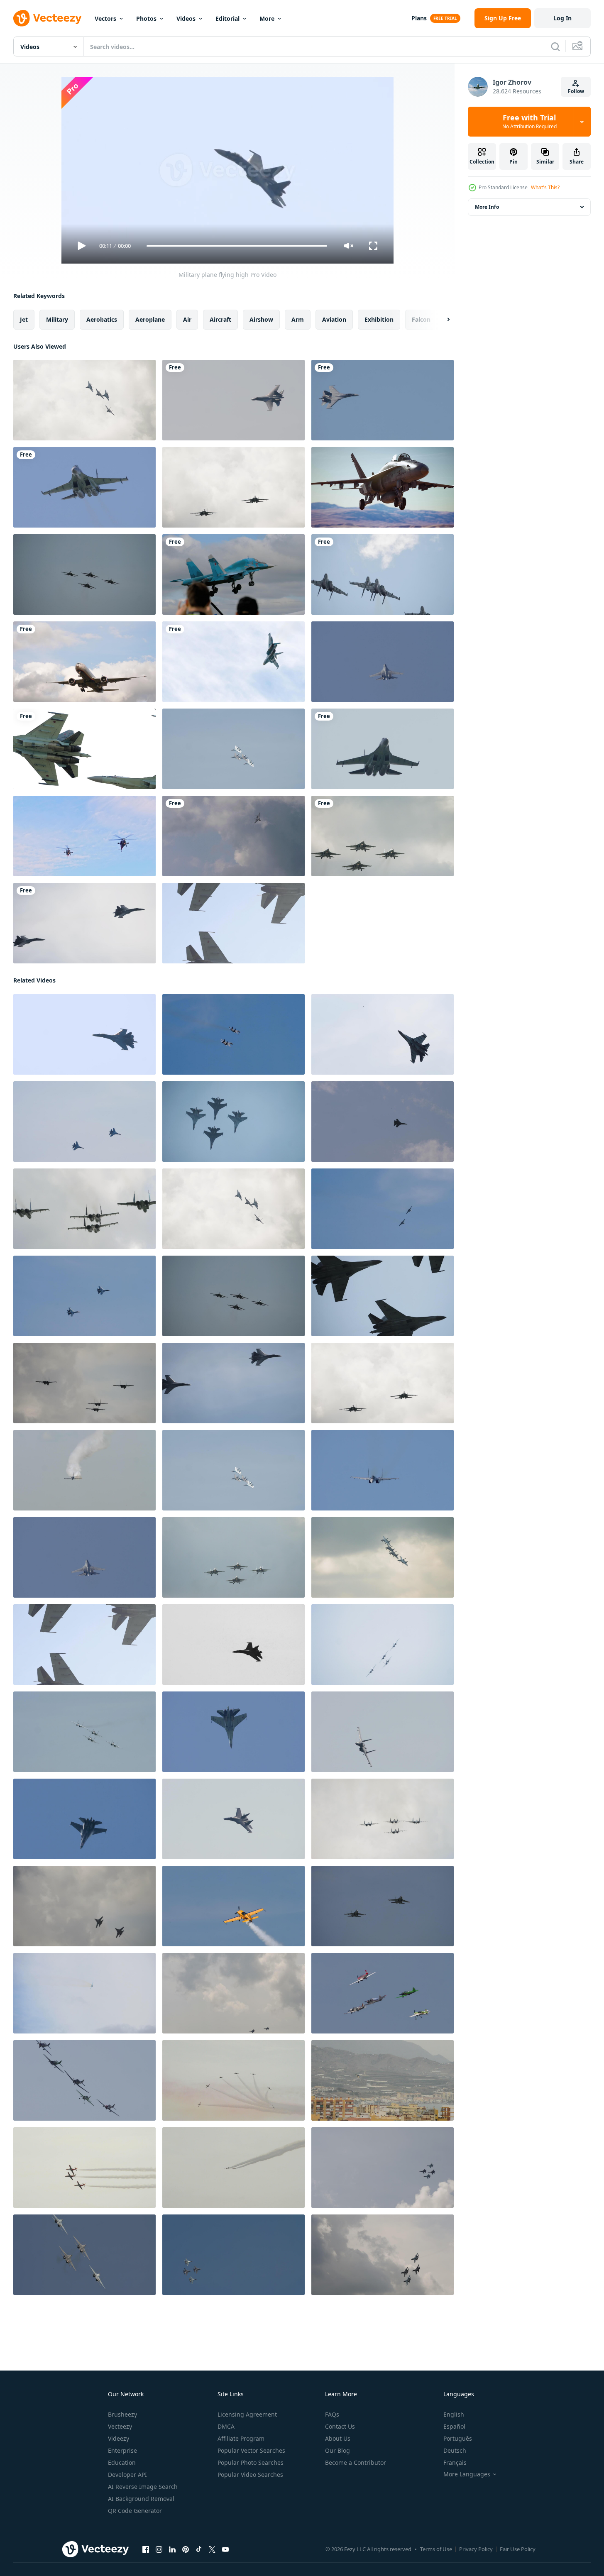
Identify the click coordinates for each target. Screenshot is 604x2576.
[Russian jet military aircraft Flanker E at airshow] (383, 1034)
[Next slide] (441, 320)
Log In (562, 18)
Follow (576, 91)
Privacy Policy (476, 2549)
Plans (419, 18)
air (187, 319)
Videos (186, 18)
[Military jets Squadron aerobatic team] (234, 749)
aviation (334, 319)
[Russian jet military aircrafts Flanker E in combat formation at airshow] (234, 1034)
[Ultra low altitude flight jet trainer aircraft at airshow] (84, 1470)
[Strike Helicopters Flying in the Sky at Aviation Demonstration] (84, 836)
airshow (261, 319)
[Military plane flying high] (84, 1034)
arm (298, 319)
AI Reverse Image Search (143, 2487)
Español (454, 2426)
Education (122, 2462)
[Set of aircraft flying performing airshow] (234, 2168)
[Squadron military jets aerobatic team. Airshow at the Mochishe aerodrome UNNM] (234, 1557)
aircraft (220, 319)
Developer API (127, 2475)
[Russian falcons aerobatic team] (84, 749)
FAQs (332, 2414)
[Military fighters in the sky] (383, 2168)
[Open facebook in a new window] (146, 2549)
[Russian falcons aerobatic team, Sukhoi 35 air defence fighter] (84, 487)
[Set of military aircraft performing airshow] (234, 2080)
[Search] (555, 46)
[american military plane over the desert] (383, 487)
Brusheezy (122, 2414)
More (267, 18)
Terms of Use (436, 2549)
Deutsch (455, 2450)
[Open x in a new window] (212, 2549)
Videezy (119, 2438)
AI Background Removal (141, 2499)
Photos (146, 18)
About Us (338, 2438)
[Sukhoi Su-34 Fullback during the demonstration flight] (234, 662)
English (454, 2414)
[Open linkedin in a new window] (172, 2549)
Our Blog (337, 2450)
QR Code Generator (135, 2511)
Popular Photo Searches (251, 2462)
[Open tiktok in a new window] (199, 2549)
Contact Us (340, 2426)
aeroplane (150, 319)
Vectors (105, 18)
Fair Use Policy (518, 2549)
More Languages (467, 2474)
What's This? (545, 187)
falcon (421, 319)
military (57, 319)
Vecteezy (120, 2426)
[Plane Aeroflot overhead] (84, 662)
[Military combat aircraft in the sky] (234, 2255)
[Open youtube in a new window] (225, 2549)
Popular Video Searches (250, 2475)
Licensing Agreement (247, 2414)
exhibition (379, 319)
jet (24, 319)
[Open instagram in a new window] (159, 2549)
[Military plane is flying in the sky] (234, 400)
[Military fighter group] (84, 400)
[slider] (237, 246)
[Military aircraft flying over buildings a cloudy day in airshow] (383, 2080)
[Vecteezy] (47, 18)
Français (455, 2462)
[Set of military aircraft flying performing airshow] (84, 2168)
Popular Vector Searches (251, 2450)
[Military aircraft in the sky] (234, 487)
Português (458, 2438)
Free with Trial (529, 122)
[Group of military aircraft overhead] (84, 574)
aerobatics (102, 319)
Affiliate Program (241, 2438)
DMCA (226, 2426)
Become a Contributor (356, 2462)
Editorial (227, 18)
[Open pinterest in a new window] (186, 2549)
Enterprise (122, 2450)
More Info (487, 207)
